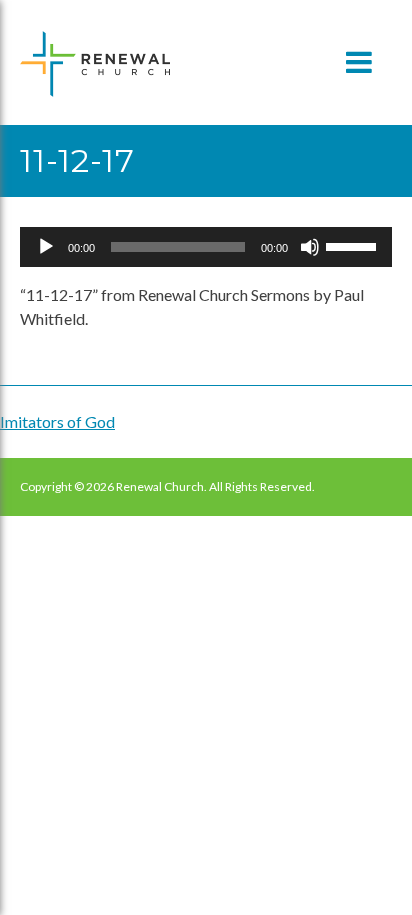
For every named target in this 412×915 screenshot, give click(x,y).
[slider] (354, 245)
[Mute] (310, 247)
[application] (206, 247)
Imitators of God (57, 421)
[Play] (46, 247)
